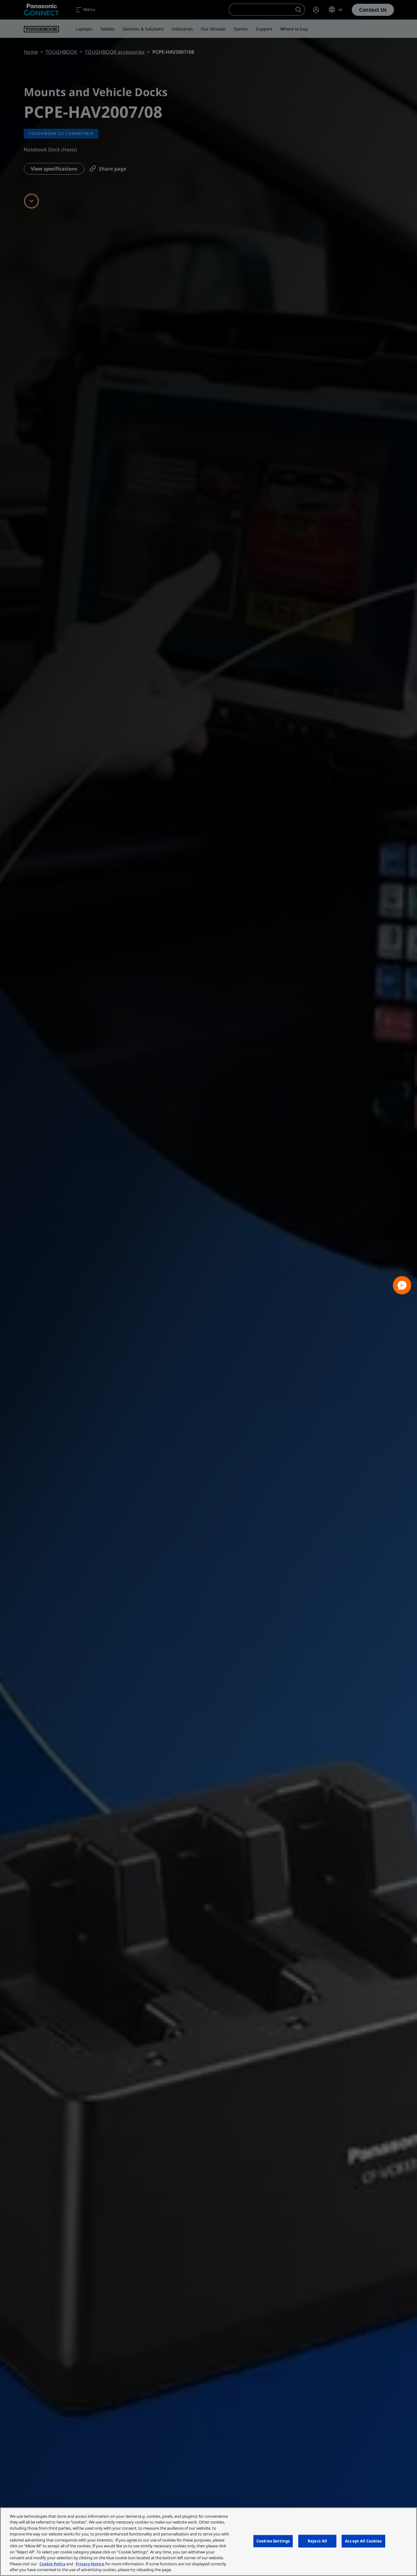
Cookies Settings (273, 2541)
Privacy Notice (90, 2564)
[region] (209, 2542)
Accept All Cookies (363, 2541)
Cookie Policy (52, 2564)
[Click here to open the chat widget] (402, 1285)
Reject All (317, 2541)
